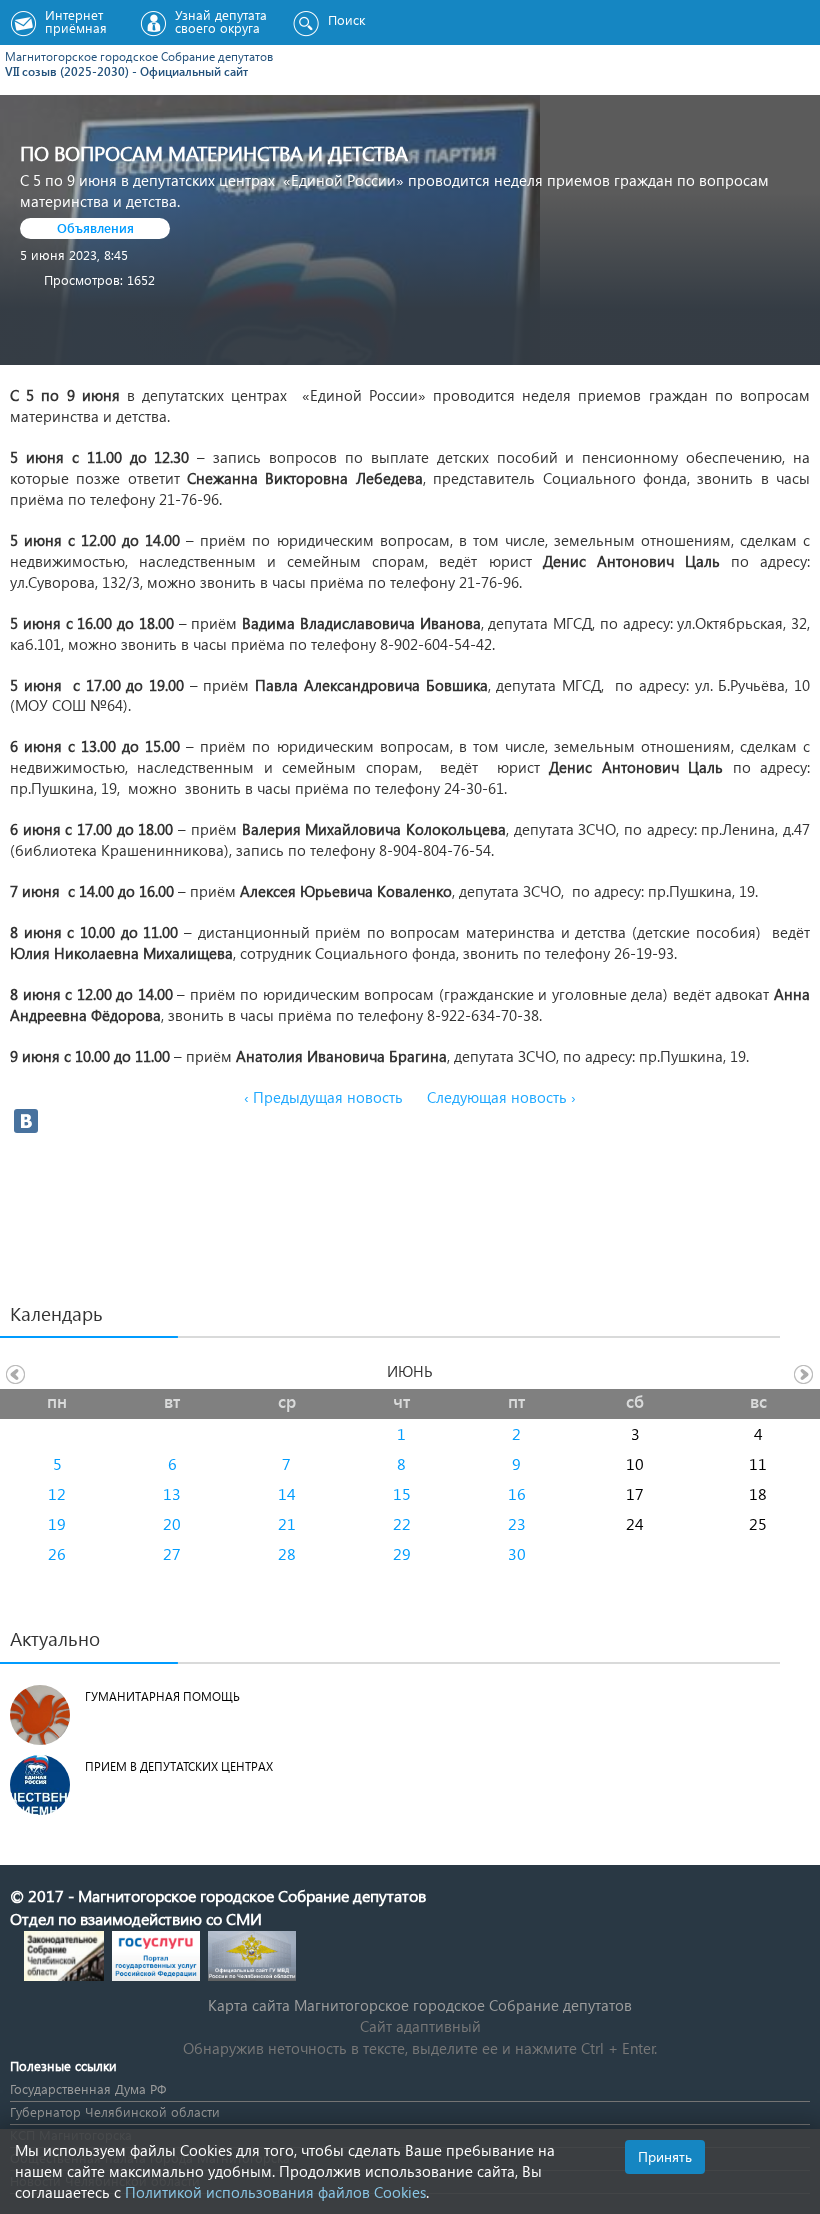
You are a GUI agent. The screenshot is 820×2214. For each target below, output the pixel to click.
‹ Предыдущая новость (323, 1097)
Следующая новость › (501, 1097)
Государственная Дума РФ (88, 2088)
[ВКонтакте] (26, 1121)
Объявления (95, 227)
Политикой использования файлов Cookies (275, 2192)
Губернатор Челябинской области (115, 2111)
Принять (665, 2156)
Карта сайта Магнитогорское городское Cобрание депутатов (420, 2005)
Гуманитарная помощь (162, 1696)
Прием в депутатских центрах (179, 1766)
